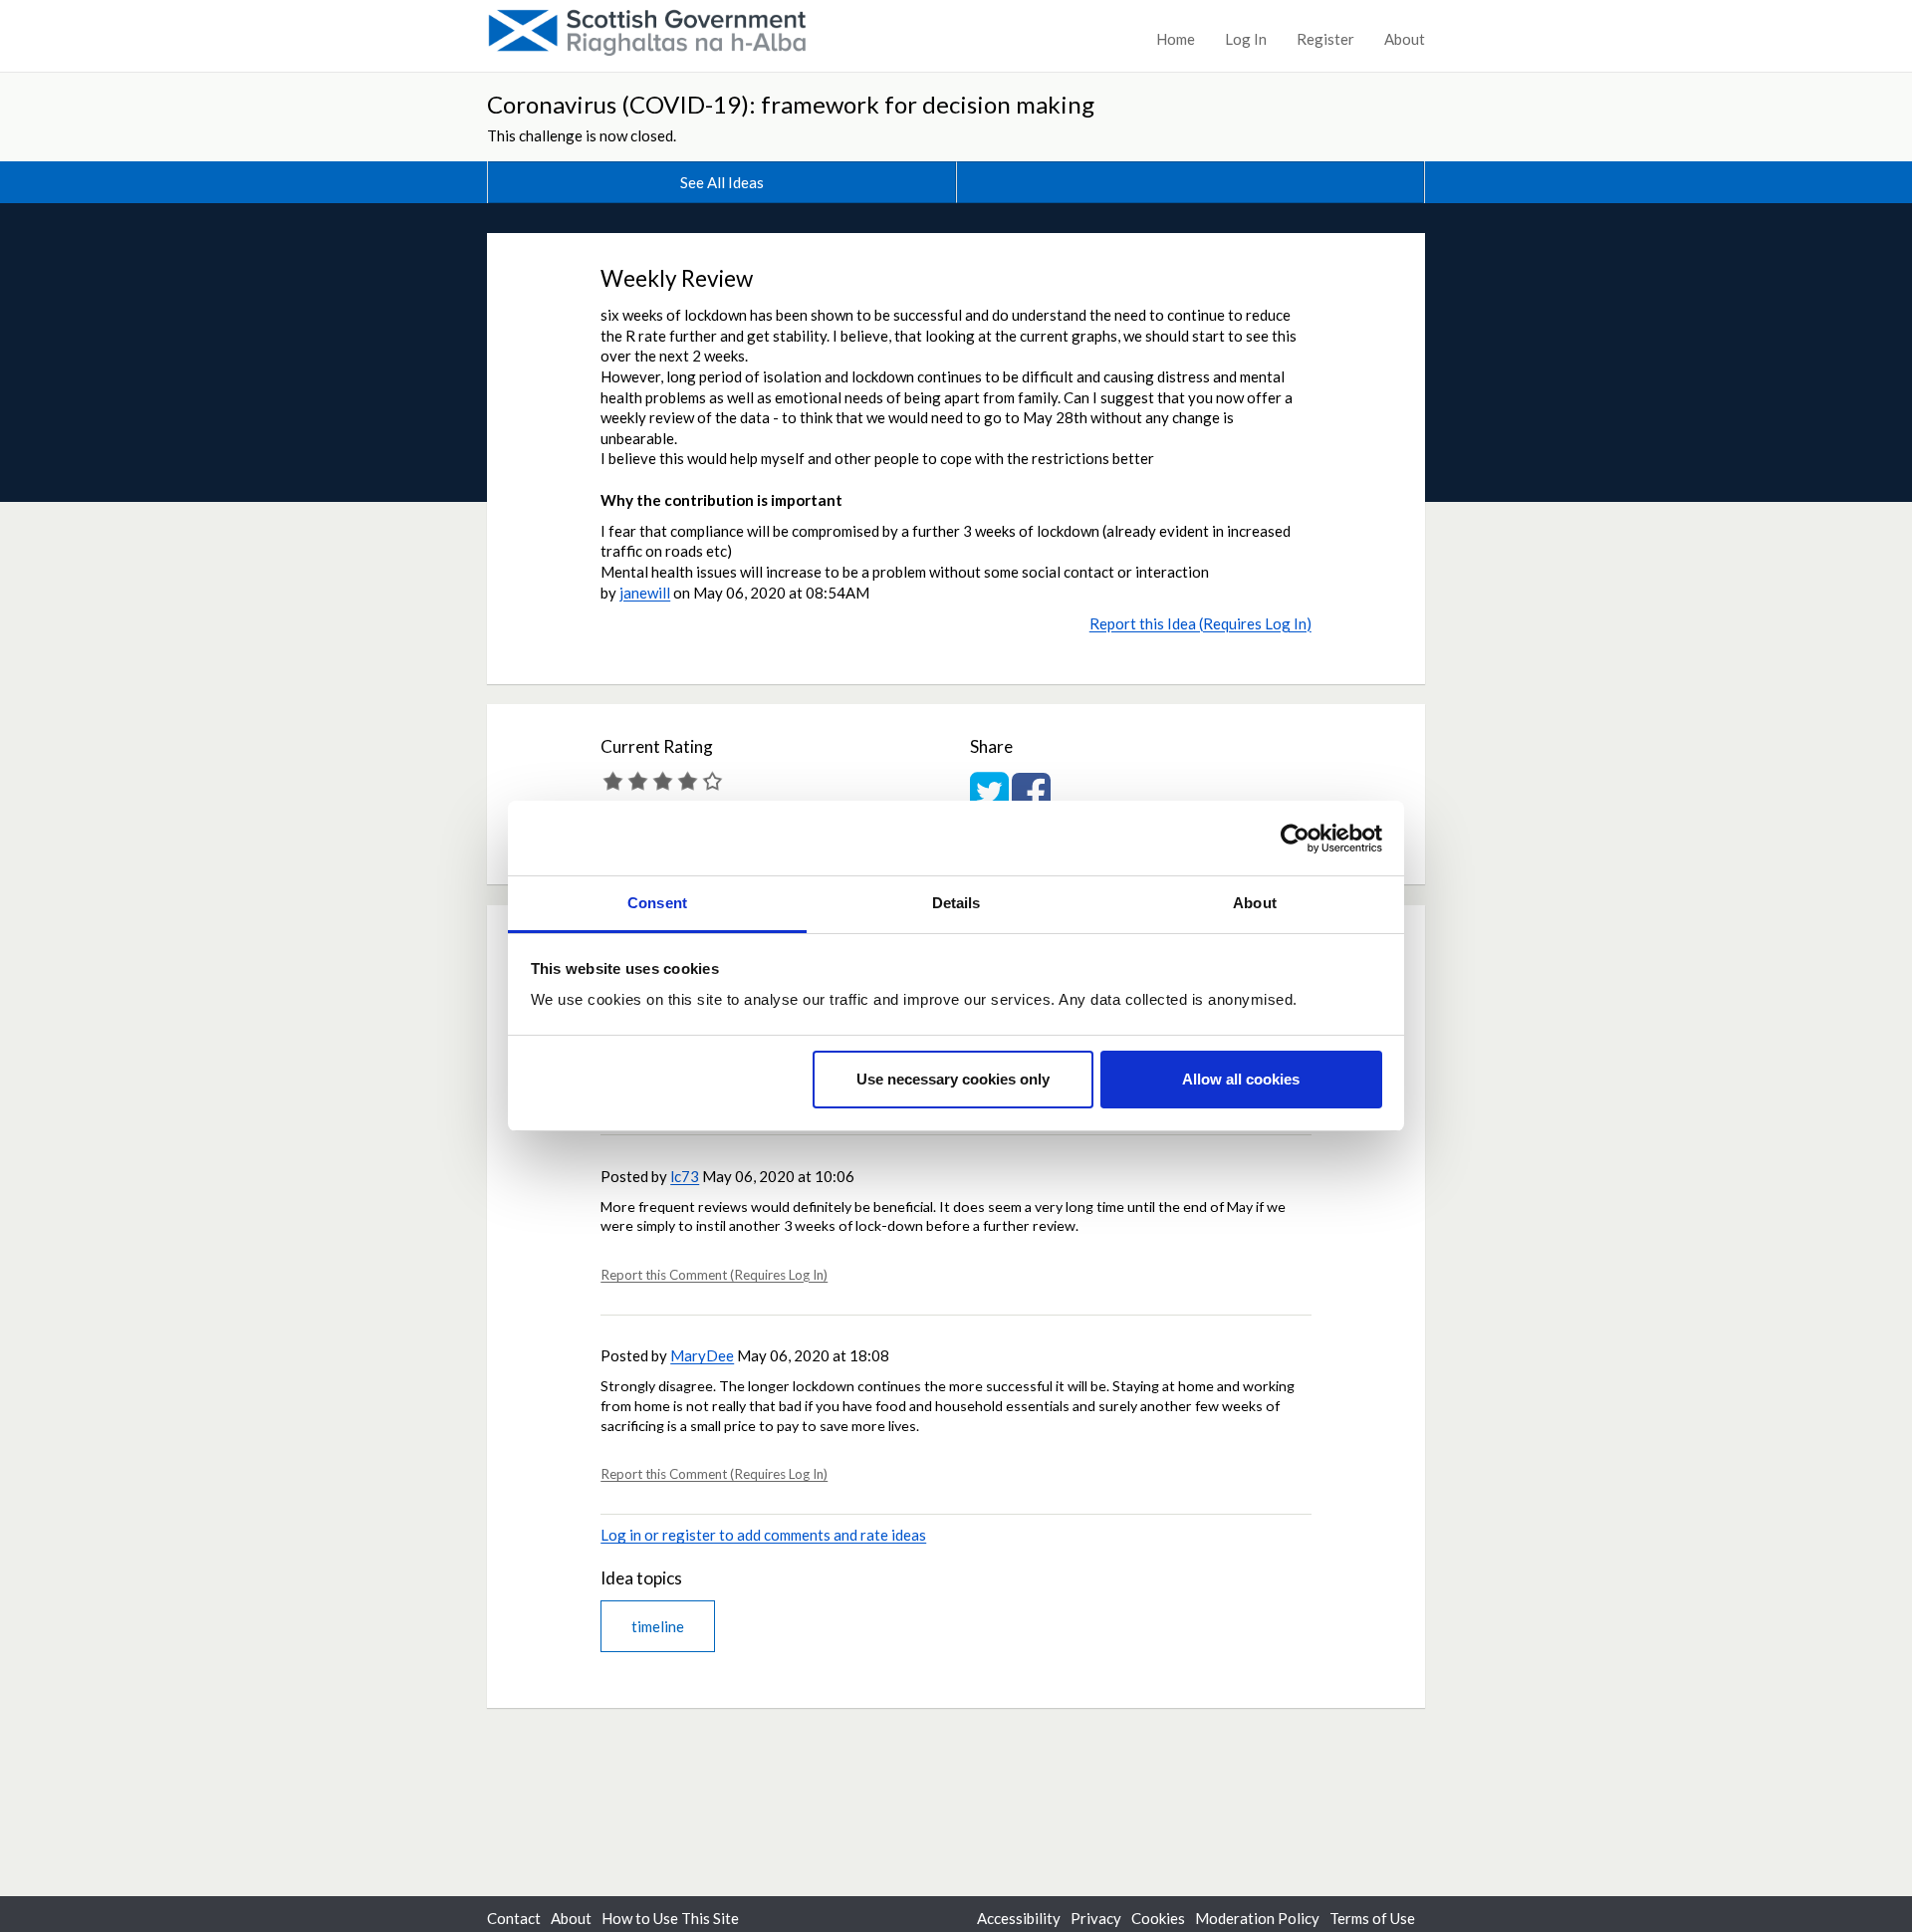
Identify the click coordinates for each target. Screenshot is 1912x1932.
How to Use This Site (670, 1918)
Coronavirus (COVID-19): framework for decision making (791, 104)
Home (1176, 39)
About (1405, 39)
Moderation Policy (1257, 1918)
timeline (658, 1626)
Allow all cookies (1241, 1079)
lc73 (685, 1176)
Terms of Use (1372, 1918)
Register (1325, 39)
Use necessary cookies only (953, 1079)
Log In (1246, 39)
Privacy (1096, 1918)
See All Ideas (722, 182)
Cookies (1158, 1918)
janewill (645, 593)
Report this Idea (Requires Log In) (1200, 623)
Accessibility (1019, 1918)
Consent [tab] (657, 903)
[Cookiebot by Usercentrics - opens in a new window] (1295, 839)
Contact (514, 1918)
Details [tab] (956, 903)
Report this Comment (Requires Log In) (714, 1275)
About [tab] (1255, 903)
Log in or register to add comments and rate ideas (763, 1535)
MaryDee (702, 1355)
